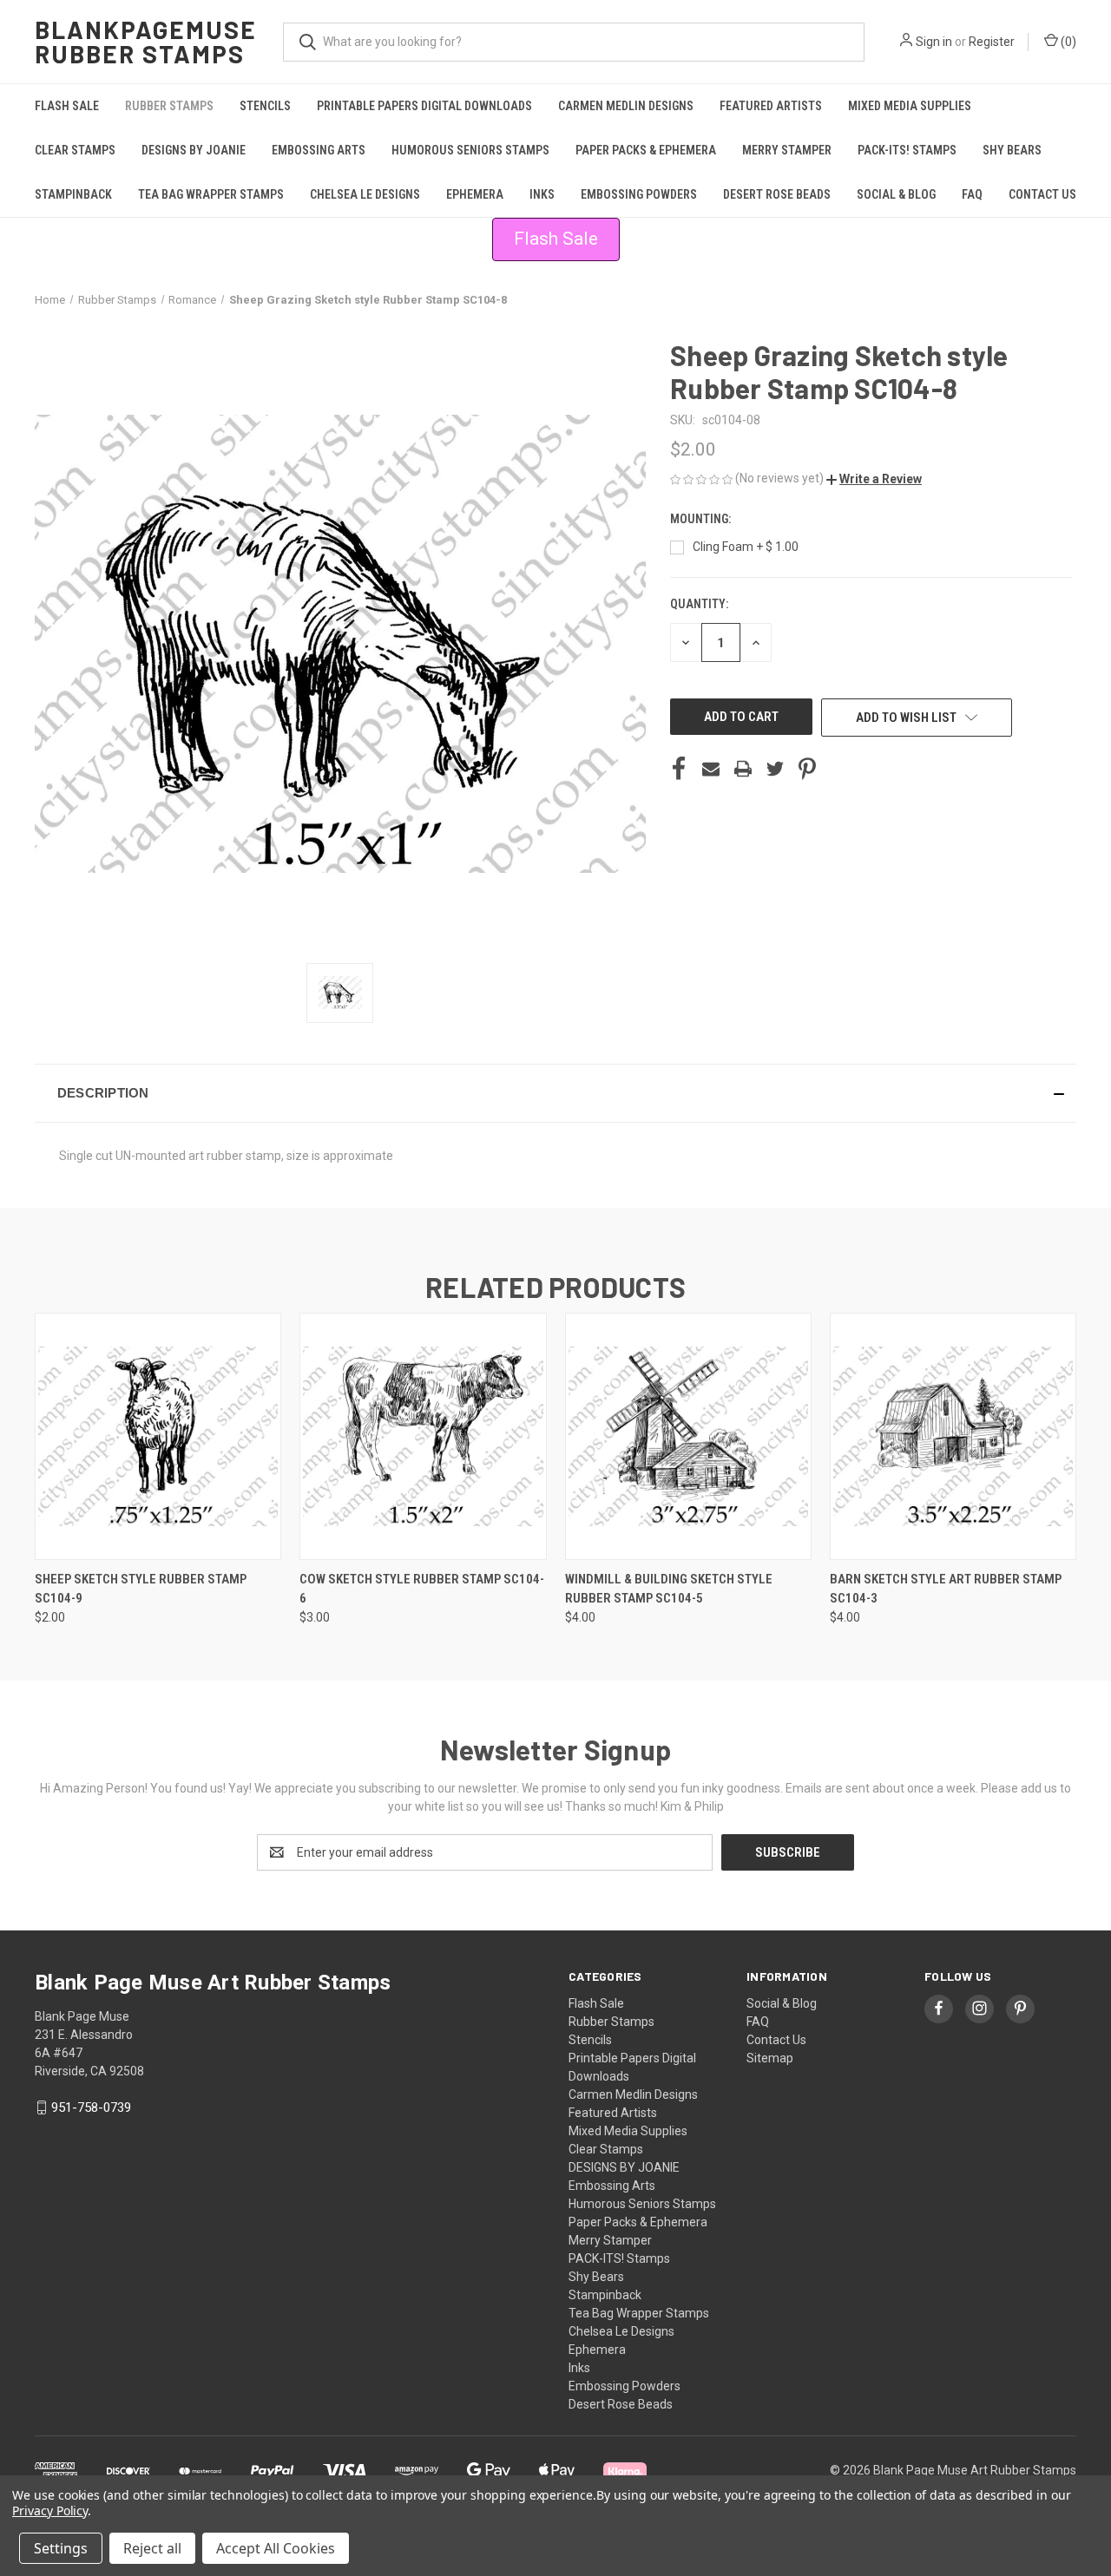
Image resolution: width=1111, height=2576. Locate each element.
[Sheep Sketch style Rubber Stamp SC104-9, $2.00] (158, 1436)
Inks (542, 194)
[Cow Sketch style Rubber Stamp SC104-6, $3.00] (423, 1436)
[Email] (711, 769)
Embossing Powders (639, 194)
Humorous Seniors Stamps (470, 150)
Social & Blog (896, 194)
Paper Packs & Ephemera (646, 150)
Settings (61, 2548)
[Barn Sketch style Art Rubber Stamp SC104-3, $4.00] (953, 1436)
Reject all (152, 2548)
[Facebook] (679, 769)
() (1067, 42)
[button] (874, 479)
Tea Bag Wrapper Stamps (211, 194)
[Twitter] (775, 769)
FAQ (972, 194)
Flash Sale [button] (556, 239)
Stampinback (73, 194)
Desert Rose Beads (777, 194)
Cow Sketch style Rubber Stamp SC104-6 (422, 1589)
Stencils (265, 106)
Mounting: (702, 519)
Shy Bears (1012, 150)
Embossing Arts (319, 150)
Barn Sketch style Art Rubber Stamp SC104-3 (946, 1589)
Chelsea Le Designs (365, 194)
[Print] (743, 769)
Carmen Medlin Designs (626, 106)
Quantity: (699, 604)
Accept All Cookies (276, 2548)
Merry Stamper (787, 150)
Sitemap (770, 2058)
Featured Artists (771, 106)
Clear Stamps (75, 150)
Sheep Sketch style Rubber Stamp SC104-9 (141, 1589)
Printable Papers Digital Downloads (424, 106)
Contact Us (1042, 194)
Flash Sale (67, 106)
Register (992, 42)
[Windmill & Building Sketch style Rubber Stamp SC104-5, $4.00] (688, 1436)
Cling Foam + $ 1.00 (746, 547)
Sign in (934, 42)
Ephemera (475, 194)
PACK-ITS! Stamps (907, 150)
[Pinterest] (807, 769)
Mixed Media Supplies (910, 106)
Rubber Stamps (169, 106)
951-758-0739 (91, 2107)
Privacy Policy (50, 2510)
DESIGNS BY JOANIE (194, 150)
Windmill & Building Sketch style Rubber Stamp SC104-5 (669, 1589)
